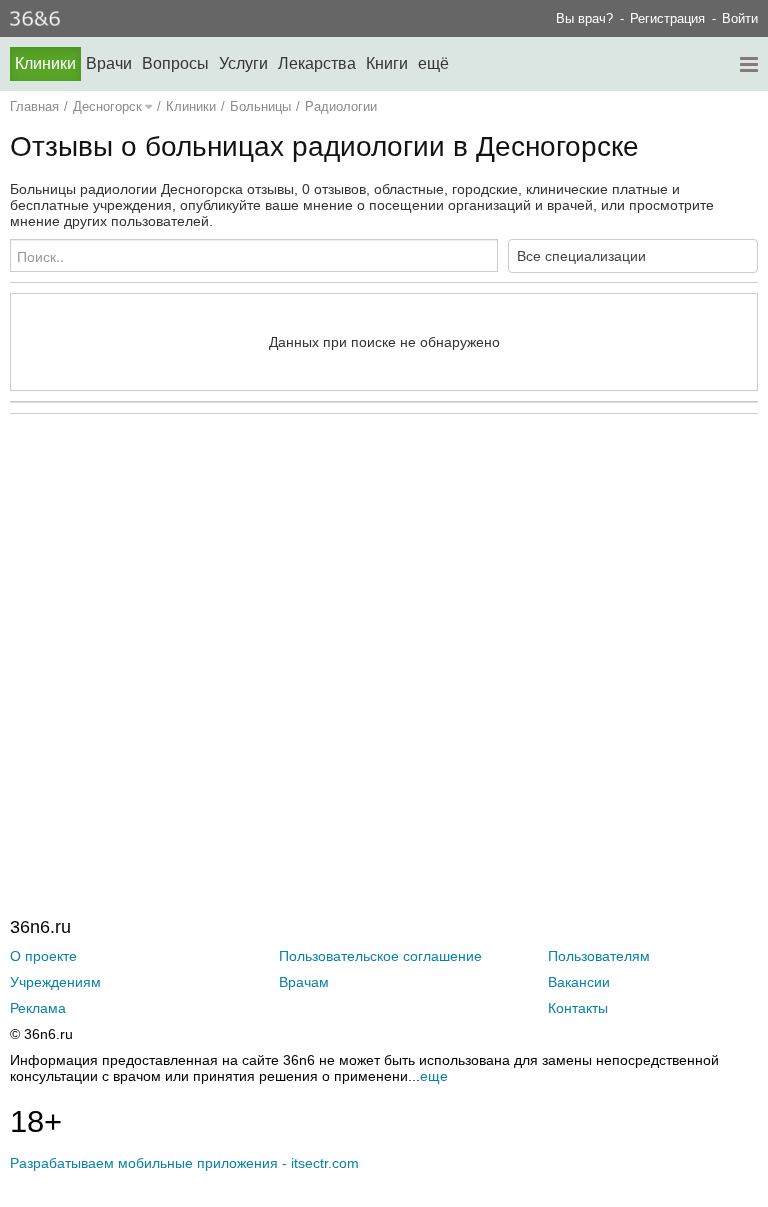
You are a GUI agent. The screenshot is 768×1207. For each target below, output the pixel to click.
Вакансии (579, 982)
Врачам (304, 982)
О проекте (43, 956)
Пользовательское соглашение (380, 956)
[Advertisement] (384, 624)
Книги (387, 63)
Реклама (38, 1008)
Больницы (260, 106)
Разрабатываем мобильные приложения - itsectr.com (184, 1163)
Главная (34, 106)
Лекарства (317, 63)
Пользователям (599, 956)
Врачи (109, 63)
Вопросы (175, 63)
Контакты (578, 1008)
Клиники (45, 63)
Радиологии (341, 106)
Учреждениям (55, 982)
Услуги (243, 63)
